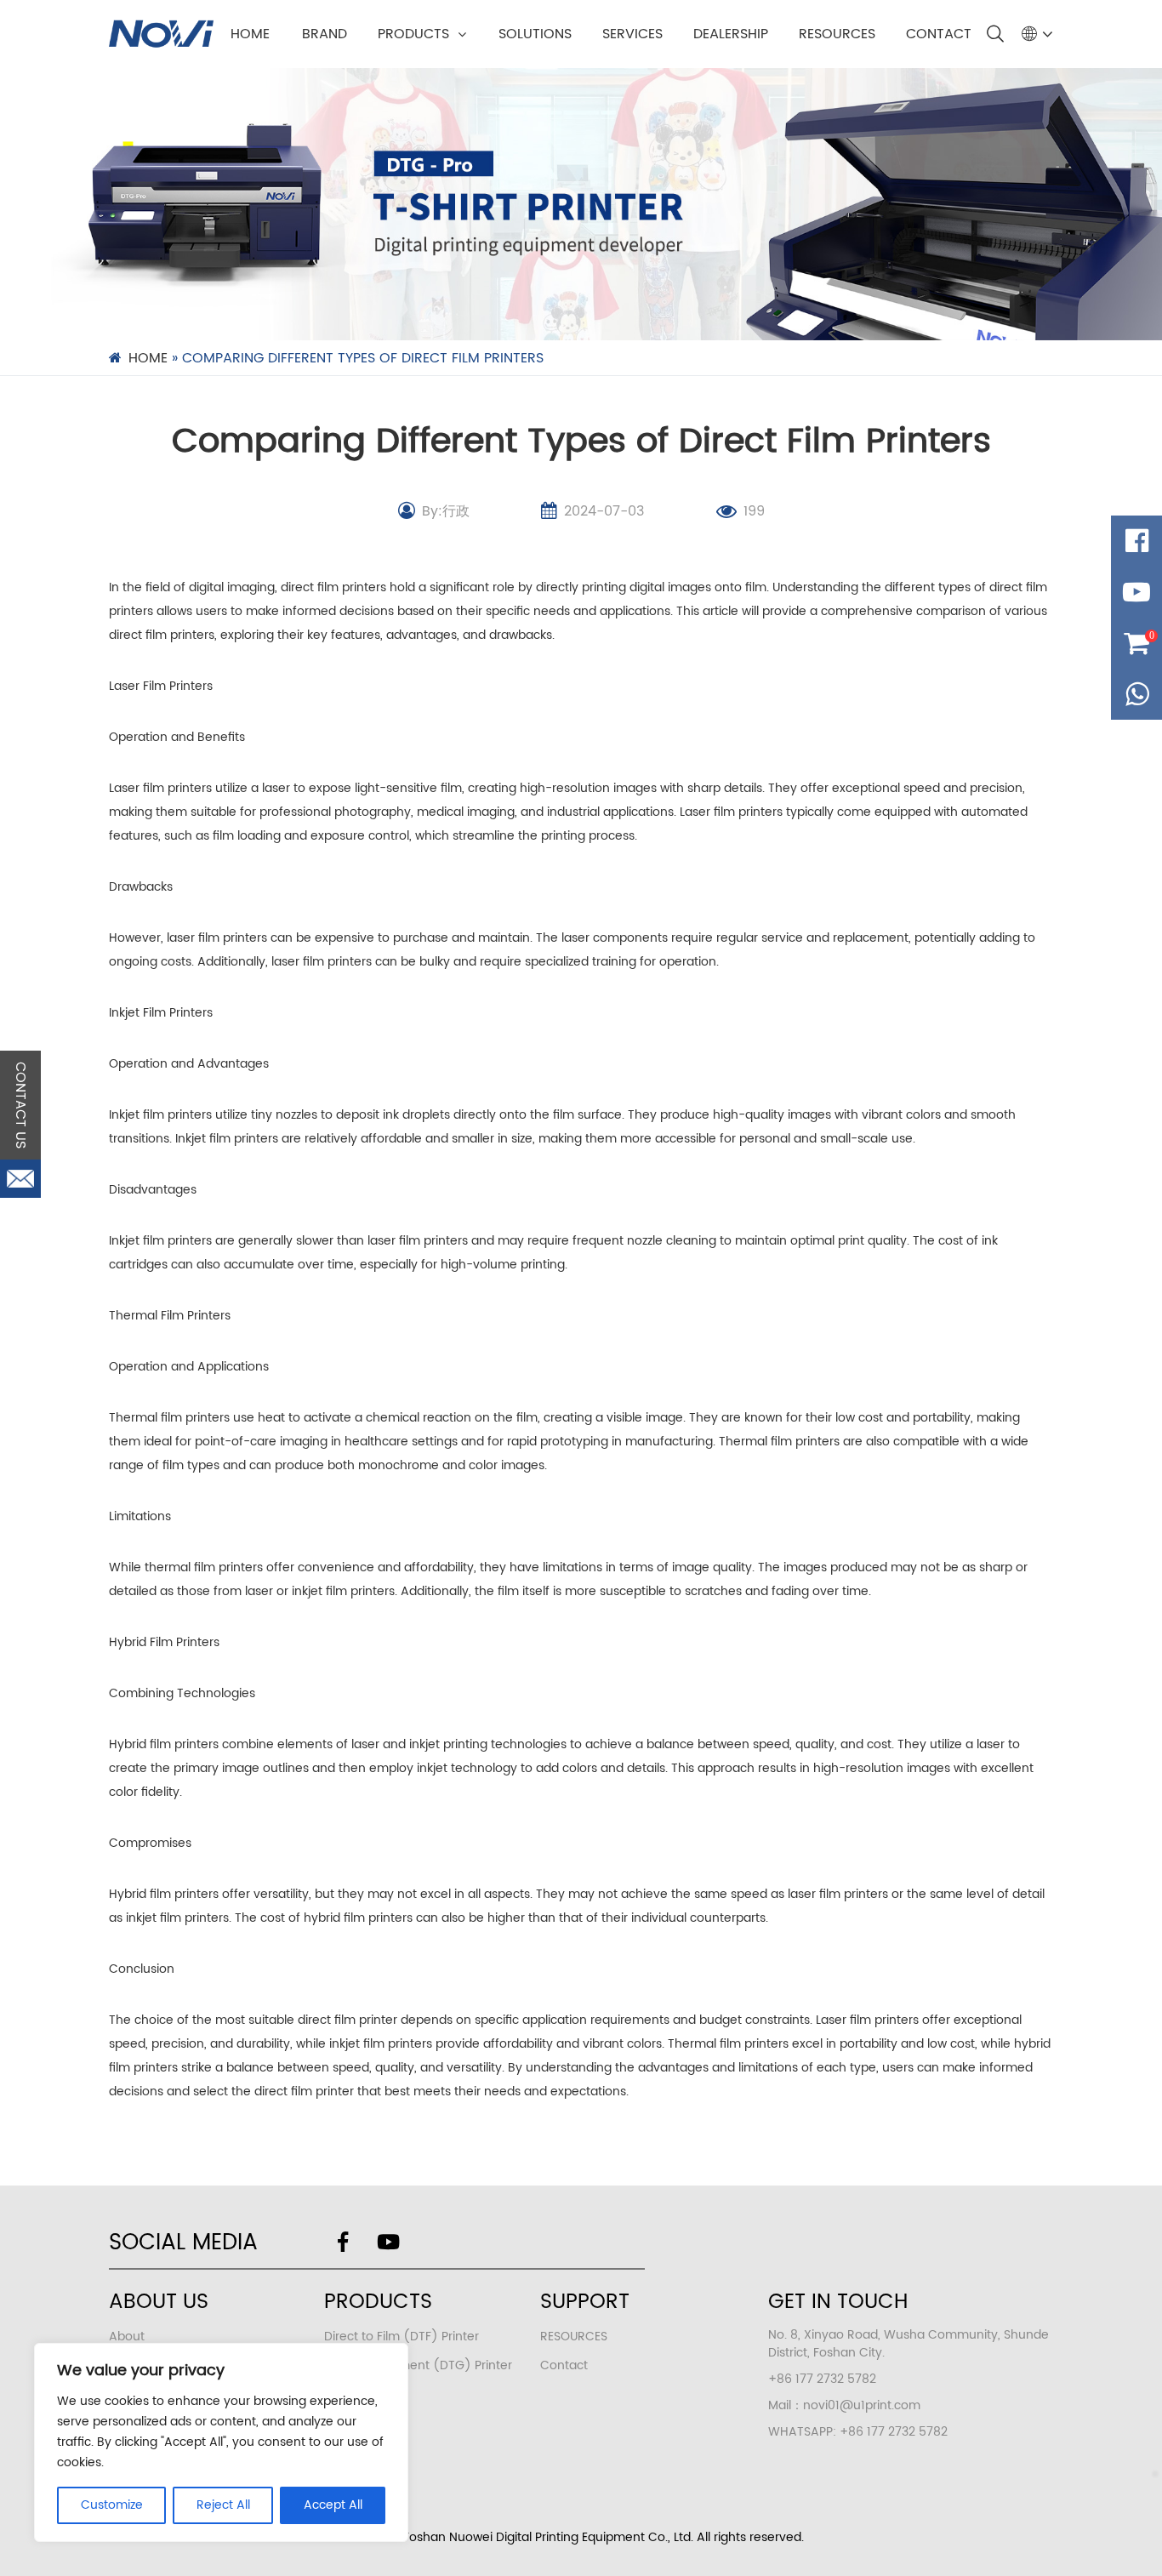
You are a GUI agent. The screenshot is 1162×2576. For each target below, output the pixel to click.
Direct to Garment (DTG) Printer (418, 2365)
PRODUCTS (413, 34)
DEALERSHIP (731, 34)
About (127, 2337)
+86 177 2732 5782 (894, 2432)
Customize (112, 2505)
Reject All (223, 2505)
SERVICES (632, 34)
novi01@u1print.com (862, 2405)
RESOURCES (837, 34)
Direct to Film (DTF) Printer (402, 2337)
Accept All (333, 2505)
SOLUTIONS (535, 34)
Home (250, 34)
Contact (564, 2365)
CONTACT (939, 34)
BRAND (325, 34)
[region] (221, 2442)
